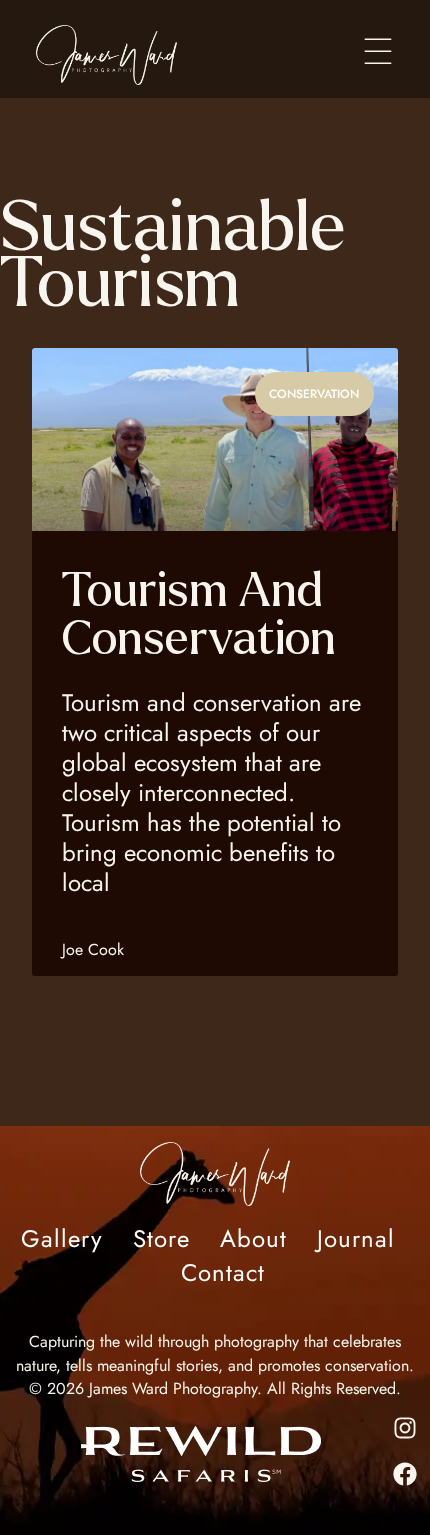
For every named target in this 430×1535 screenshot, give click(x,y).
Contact (223, 1273)
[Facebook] (405, 1474)
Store (161, 1239)
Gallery (62, 1239)
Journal (356, 1239)
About (253, 1239)
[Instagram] (405, 1428)
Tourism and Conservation (199, 614)
